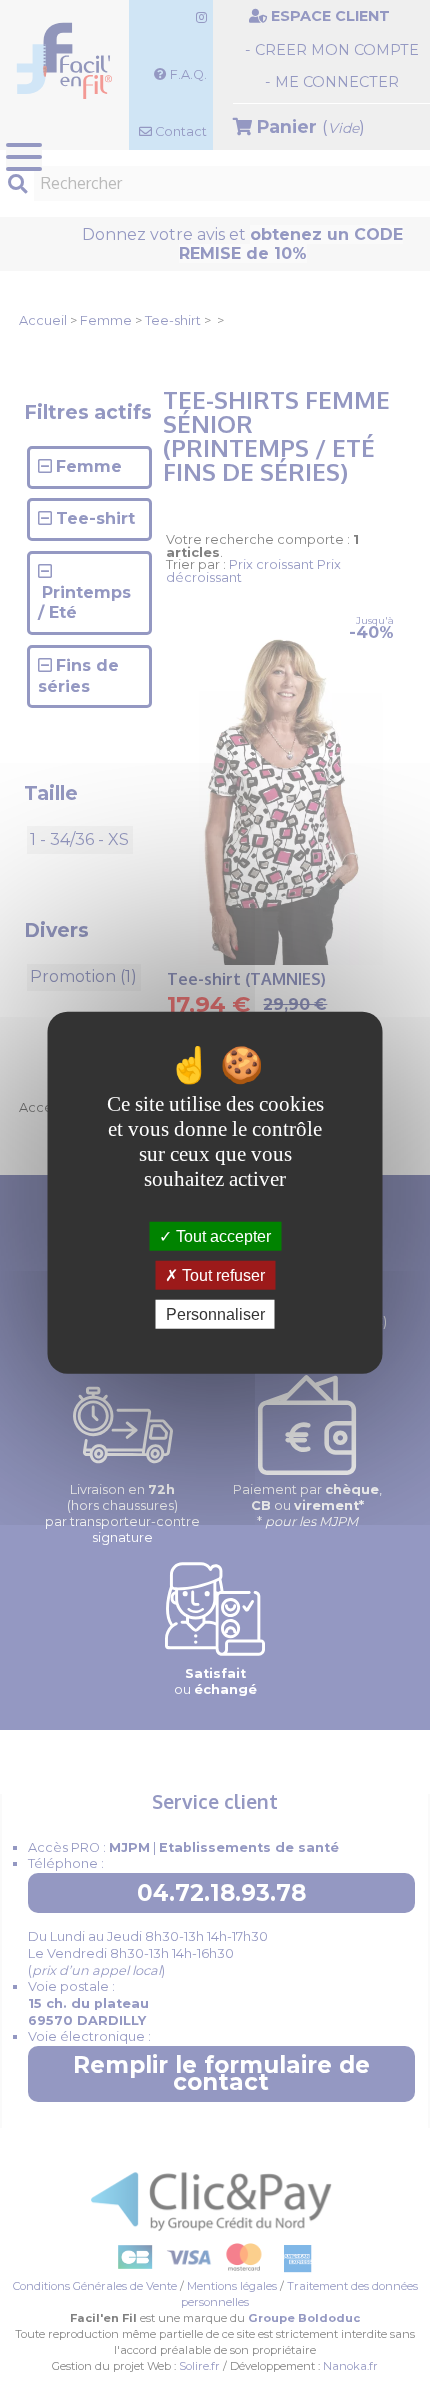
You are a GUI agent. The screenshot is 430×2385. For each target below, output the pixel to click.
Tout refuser (221, 1274)
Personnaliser (215, 1314)
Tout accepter (221, 1235)
